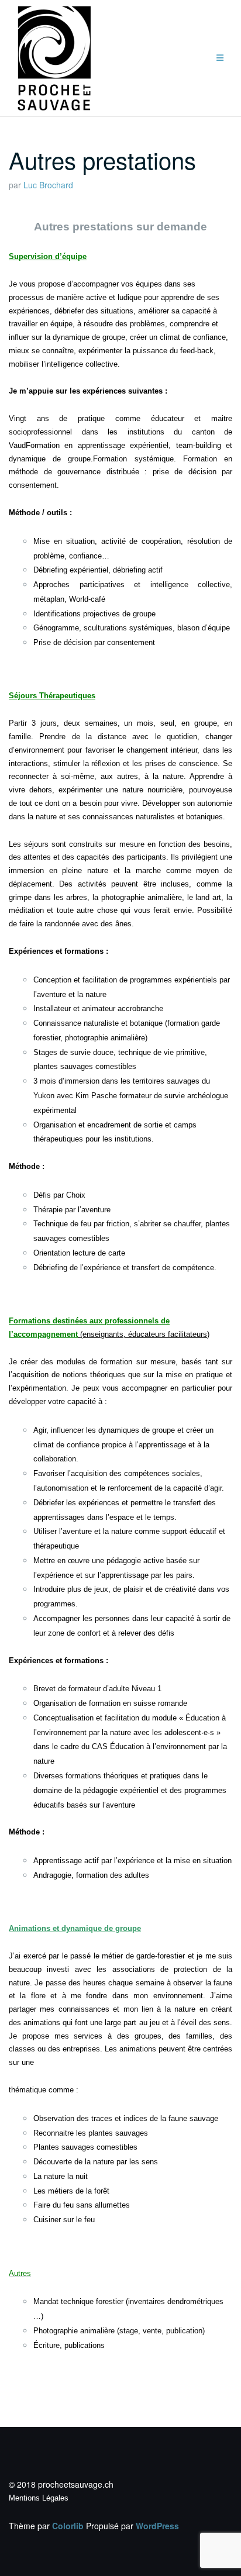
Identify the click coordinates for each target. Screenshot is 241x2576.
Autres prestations (102, 159)
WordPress (157, 2526)
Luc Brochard (48, 185)
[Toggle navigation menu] (220, 58)
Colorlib (68, 2526)
